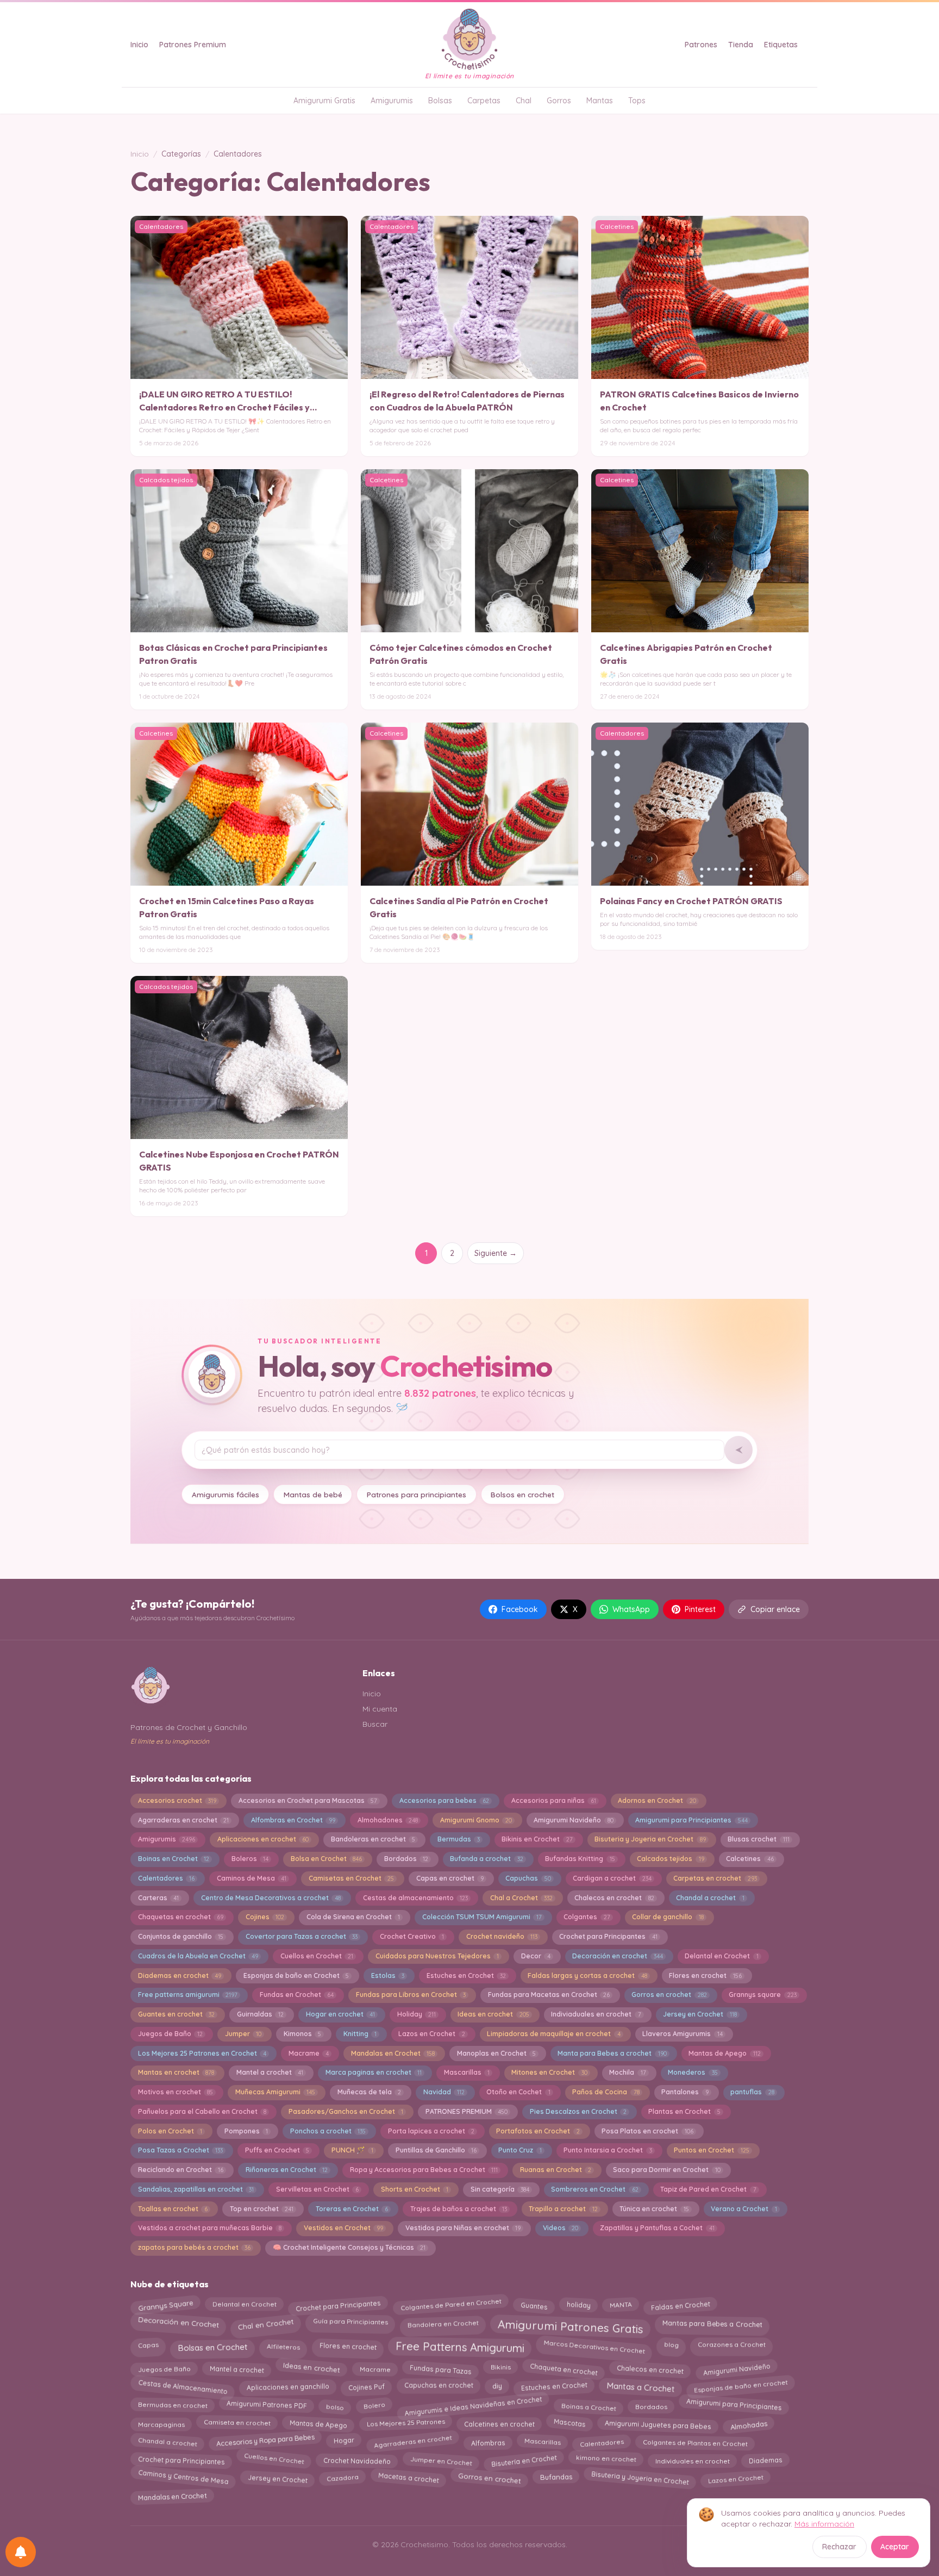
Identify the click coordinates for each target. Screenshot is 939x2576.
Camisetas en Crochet (351, 1878)
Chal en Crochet (266, 2322)
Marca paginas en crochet (374, 2072)
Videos (561, 2228)
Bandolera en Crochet (443, 2323)
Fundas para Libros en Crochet (411, 1995)
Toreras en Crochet (352, 2209)
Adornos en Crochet (657, 1800)
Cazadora (342, 2478)
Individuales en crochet (693, 2458)
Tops (637, 101)
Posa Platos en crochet (647, 2131)
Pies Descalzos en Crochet (578, 2111)
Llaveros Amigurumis (682, 2034)
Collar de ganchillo (668, 1917)
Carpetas (484, 101)
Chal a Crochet (521, 1898)
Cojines (265, 1917)
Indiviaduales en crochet (596, 2014)
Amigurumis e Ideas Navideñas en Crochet (473, 2404)
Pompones (246, 2131)
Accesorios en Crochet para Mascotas (308, 1800)
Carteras (158, 1898)
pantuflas (752, 2092)
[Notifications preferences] (21, 2552)
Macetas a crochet (408, 2477)
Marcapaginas (161, 2422)
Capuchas (528, 1878)
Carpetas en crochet (715, 1878)
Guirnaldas (260, 2014)
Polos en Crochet (170, 2131)
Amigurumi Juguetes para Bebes (658, 2423)
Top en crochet (262, 2209)
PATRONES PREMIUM (467, 2111)
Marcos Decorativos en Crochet (594, 2344)
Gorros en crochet (669, 1995)
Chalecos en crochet (614, 1898)
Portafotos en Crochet (538, 2131)
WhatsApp (631, 1609)
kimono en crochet (606, 2460)
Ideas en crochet (493, 2014)
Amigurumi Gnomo (476, 1820)
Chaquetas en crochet (181, 1917)
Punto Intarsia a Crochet (608, 2150)
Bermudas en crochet (172, 2407)
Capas (148, 2347)
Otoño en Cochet (518, 2092)
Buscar (375, 1724)
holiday (578, 2305)
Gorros (559, 101)
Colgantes (587, 1917)
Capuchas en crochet (438, 2385)
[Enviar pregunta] (738, 1450)
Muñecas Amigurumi (275, 2092)
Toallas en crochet (173, 2209)
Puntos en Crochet (711, 2150)
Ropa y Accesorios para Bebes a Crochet (424, 2170)
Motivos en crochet (176, 2092)
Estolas (388, 1975)
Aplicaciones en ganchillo (288, 2387)
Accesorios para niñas (554, 1800)
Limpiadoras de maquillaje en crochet (553, 2034)
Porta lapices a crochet (431, 2131)
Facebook (520, 1609)
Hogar (344, 2441)
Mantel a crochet (270, 2072)
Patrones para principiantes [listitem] (417, 1494)
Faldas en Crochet (680, 2303)
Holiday (417, 2014)
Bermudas (459, 1839)
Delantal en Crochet (721, 1956)
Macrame (309, 2053)
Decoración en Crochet (179, 2323)
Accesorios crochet (177, 1800)
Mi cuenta (380, 1709)
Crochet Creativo (412, 1936)
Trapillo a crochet (563, 2209)
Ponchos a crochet (328, 2131)
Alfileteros (283, 2344)
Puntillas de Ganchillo (436, 2150)
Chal (524, 101)
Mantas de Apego (724, 2053)
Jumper (243, 2034)
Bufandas (556, 2478)
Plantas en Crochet (684, 2111)
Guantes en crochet (176, 2014)
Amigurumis (392, 101)
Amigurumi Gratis (324, 101)
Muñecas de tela (369, 2092)
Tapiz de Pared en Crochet (708, 2189)
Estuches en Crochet (466, 1975)
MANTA (621, 2303)
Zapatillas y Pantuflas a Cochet (657, 2228)
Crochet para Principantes (608, 1936)
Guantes (534, 2304)
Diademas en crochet (180, 1975)
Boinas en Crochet (174, 1859)
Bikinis (501, 2367)
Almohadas (749, 2423)
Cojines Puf (367, 2386)
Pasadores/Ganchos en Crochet (346, 2111)
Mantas (600, 101)
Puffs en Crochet (277, 2150)
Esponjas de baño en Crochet (296, 1975)
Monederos (693, 2072)
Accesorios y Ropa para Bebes (265, 2441)
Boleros (250, 1859)
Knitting (360, 2034)
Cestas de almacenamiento (415, 1898)
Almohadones (388, 1820)
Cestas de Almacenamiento (183, 2385)
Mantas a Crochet (640, 2388)
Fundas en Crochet (297, 1995)
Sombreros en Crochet (594, 2189)
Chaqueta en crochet (564, 2368)
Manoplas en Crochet (496, 2053)
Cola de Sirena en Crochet (353, 1917)
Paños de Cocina (606, 2092)
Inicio (139, 45)
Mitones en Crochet (549, 2072)
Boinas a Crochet (589, 2404)
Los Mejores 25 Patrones (405, 2423)
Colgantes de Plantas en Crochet (695, 2443)
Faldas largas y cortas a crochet (587, 1975)
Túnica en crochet (654, 2209)
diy (497, 2385)
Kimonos (302, 2034)
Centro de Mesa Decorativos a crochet (271, 1898)
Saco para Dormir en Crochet (666, 2170)
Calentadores (166, 1878)
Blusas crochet (758, 1839)
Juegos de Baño (170, 2034)
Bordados (406, 1859)
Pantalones (685, 2092)
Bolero (374, 2405)
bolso (335, 2405)
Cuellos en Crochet (317, 1956)
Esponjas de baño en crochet (741, 2387)
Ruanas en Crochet (556, 2170)
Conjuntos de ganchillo (181, 1936)
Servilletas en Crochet (317, 2189)
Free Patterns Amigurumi (459, 2347)
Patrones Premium (193, 45)
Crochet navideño (502, 1936)
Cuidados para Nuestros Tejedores (437, 1956)
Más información (824, 2524)
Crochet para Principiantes (181, 2458)
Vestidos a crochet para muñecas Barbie (210, 2228)
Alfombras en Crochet (293, 1820)
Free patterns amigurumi (188, 1995)
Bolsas (440, 101)
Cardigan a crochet (612, 1878)
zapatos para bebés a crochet (194, 2247)
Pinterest (700, 1609)
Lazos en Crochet (431, 2034)
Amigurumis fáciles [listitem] (226, 1494)
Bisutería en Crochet (524, 2459)
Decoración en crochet (617, 1956)
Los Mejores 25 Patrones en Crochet (202, 2053)
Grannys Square (165, 2304)
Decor (536, 1956)
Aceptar (895, 2547)
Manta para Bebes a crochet (612, 2053)
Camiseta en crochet (237, 2424)
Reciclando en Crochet (181, 2170)
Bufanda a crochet (486, 1859)
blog (672, 2346)
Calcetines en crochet (499, 2425)
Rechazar (839, 2547)
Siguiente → (496, 1253)
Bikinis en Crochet (537, 1839)
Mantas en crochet (176, 2072)
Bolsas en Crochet (213, 2345)
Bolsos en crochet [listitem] (522, 1494)
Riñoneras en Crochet (287, 2170)
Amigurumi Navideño (573, 1820)
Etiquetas (781, 45)
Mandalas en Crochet (393, 2053)
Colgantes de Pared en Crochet (451, 2306)
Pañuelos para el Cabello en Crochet (202, 2111)
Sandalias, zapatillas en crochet (196, 2189)
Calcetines (750, 1859)
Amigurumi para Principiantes (691, 1820)
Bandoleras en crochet (373, 1839)
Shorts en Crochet (415, 2189)
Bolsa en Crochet (326, 1859)
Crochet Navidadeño (357, 2459)
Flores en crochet (705, 1975)
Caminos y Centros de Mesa (183, 2477)
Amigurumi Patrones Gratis (570, 2324)
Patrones (701, 45)
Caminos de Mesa (252, 1878)
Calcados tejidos (670, 1859)
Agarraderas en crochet (183, 1820)
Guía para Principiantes (350, 2323)
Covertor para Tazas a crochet (302, 1936)
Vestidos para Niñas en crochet (463, 2228)
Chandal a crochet (710, 1898)
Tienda (741, 45)
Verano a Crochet (744, 2209)
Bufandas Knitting (580, 1859)
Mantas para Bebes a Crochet (712, 2323)
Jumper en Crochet (441, 2459)
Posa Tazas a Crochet (180, 2150)
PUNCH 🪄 (352, 2150)
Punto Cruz (520, 2150)
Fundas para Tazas (440, 2367)
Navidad (444, 2092)
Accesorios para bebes (444, 1800)
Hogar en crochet (340, 2014)
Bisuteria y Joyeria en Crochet (650, 1839)
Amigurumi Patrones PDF (267, 2406)
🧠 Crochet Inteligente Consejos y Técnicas (349, 2247)
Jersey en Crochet (700, 2014)
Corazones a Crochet (732, 2346)
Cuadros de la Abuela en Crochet (198, 1956)
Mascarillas (467, 2072)
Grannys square (762, 1995)
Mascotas (569, 2422)
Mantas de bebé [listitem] (313, 1494)
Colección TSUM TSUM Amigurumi (482, 1917)
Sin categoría (500, 2189)
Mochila (627, 2072)
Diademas (766, 2458)
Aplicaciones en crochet (263, 1839)
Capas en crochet (450, 1878)
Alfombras (488, 2441)
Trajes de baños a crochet (459, 2209)
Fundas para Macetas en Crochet (549, 1995)
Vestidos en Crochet (343, 2228)
